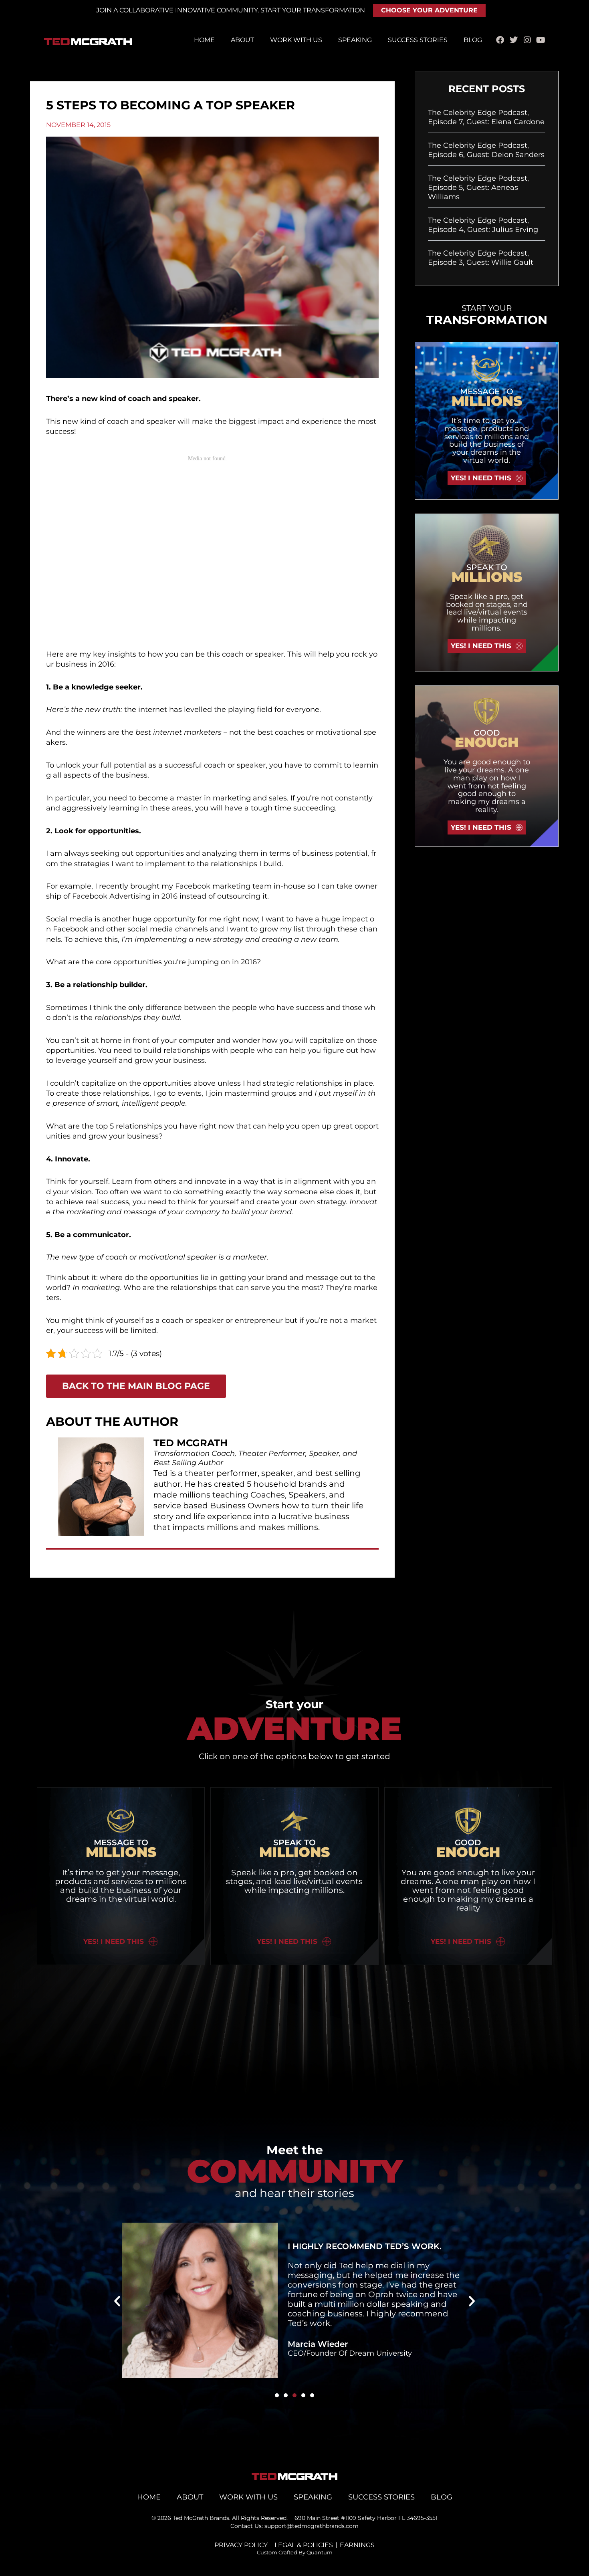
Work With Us (296, 40)
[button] (117, 2301)
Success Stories (418, 40)
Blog (473, 40)
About (242, 40)
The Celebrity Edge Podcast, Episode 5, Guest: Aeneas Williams (478, 188)
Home (204, 40)
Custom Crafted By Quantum (295, 2552)
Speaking (355, 40)
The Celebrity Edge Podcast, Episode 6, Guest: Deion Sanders (486, 150)
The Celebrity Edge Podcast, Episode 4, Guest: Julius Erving (483, 225)
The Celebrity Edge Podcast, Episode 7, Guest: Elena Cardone (486, 117)
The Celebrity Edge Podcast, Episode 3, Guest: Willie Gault (481, 258)
